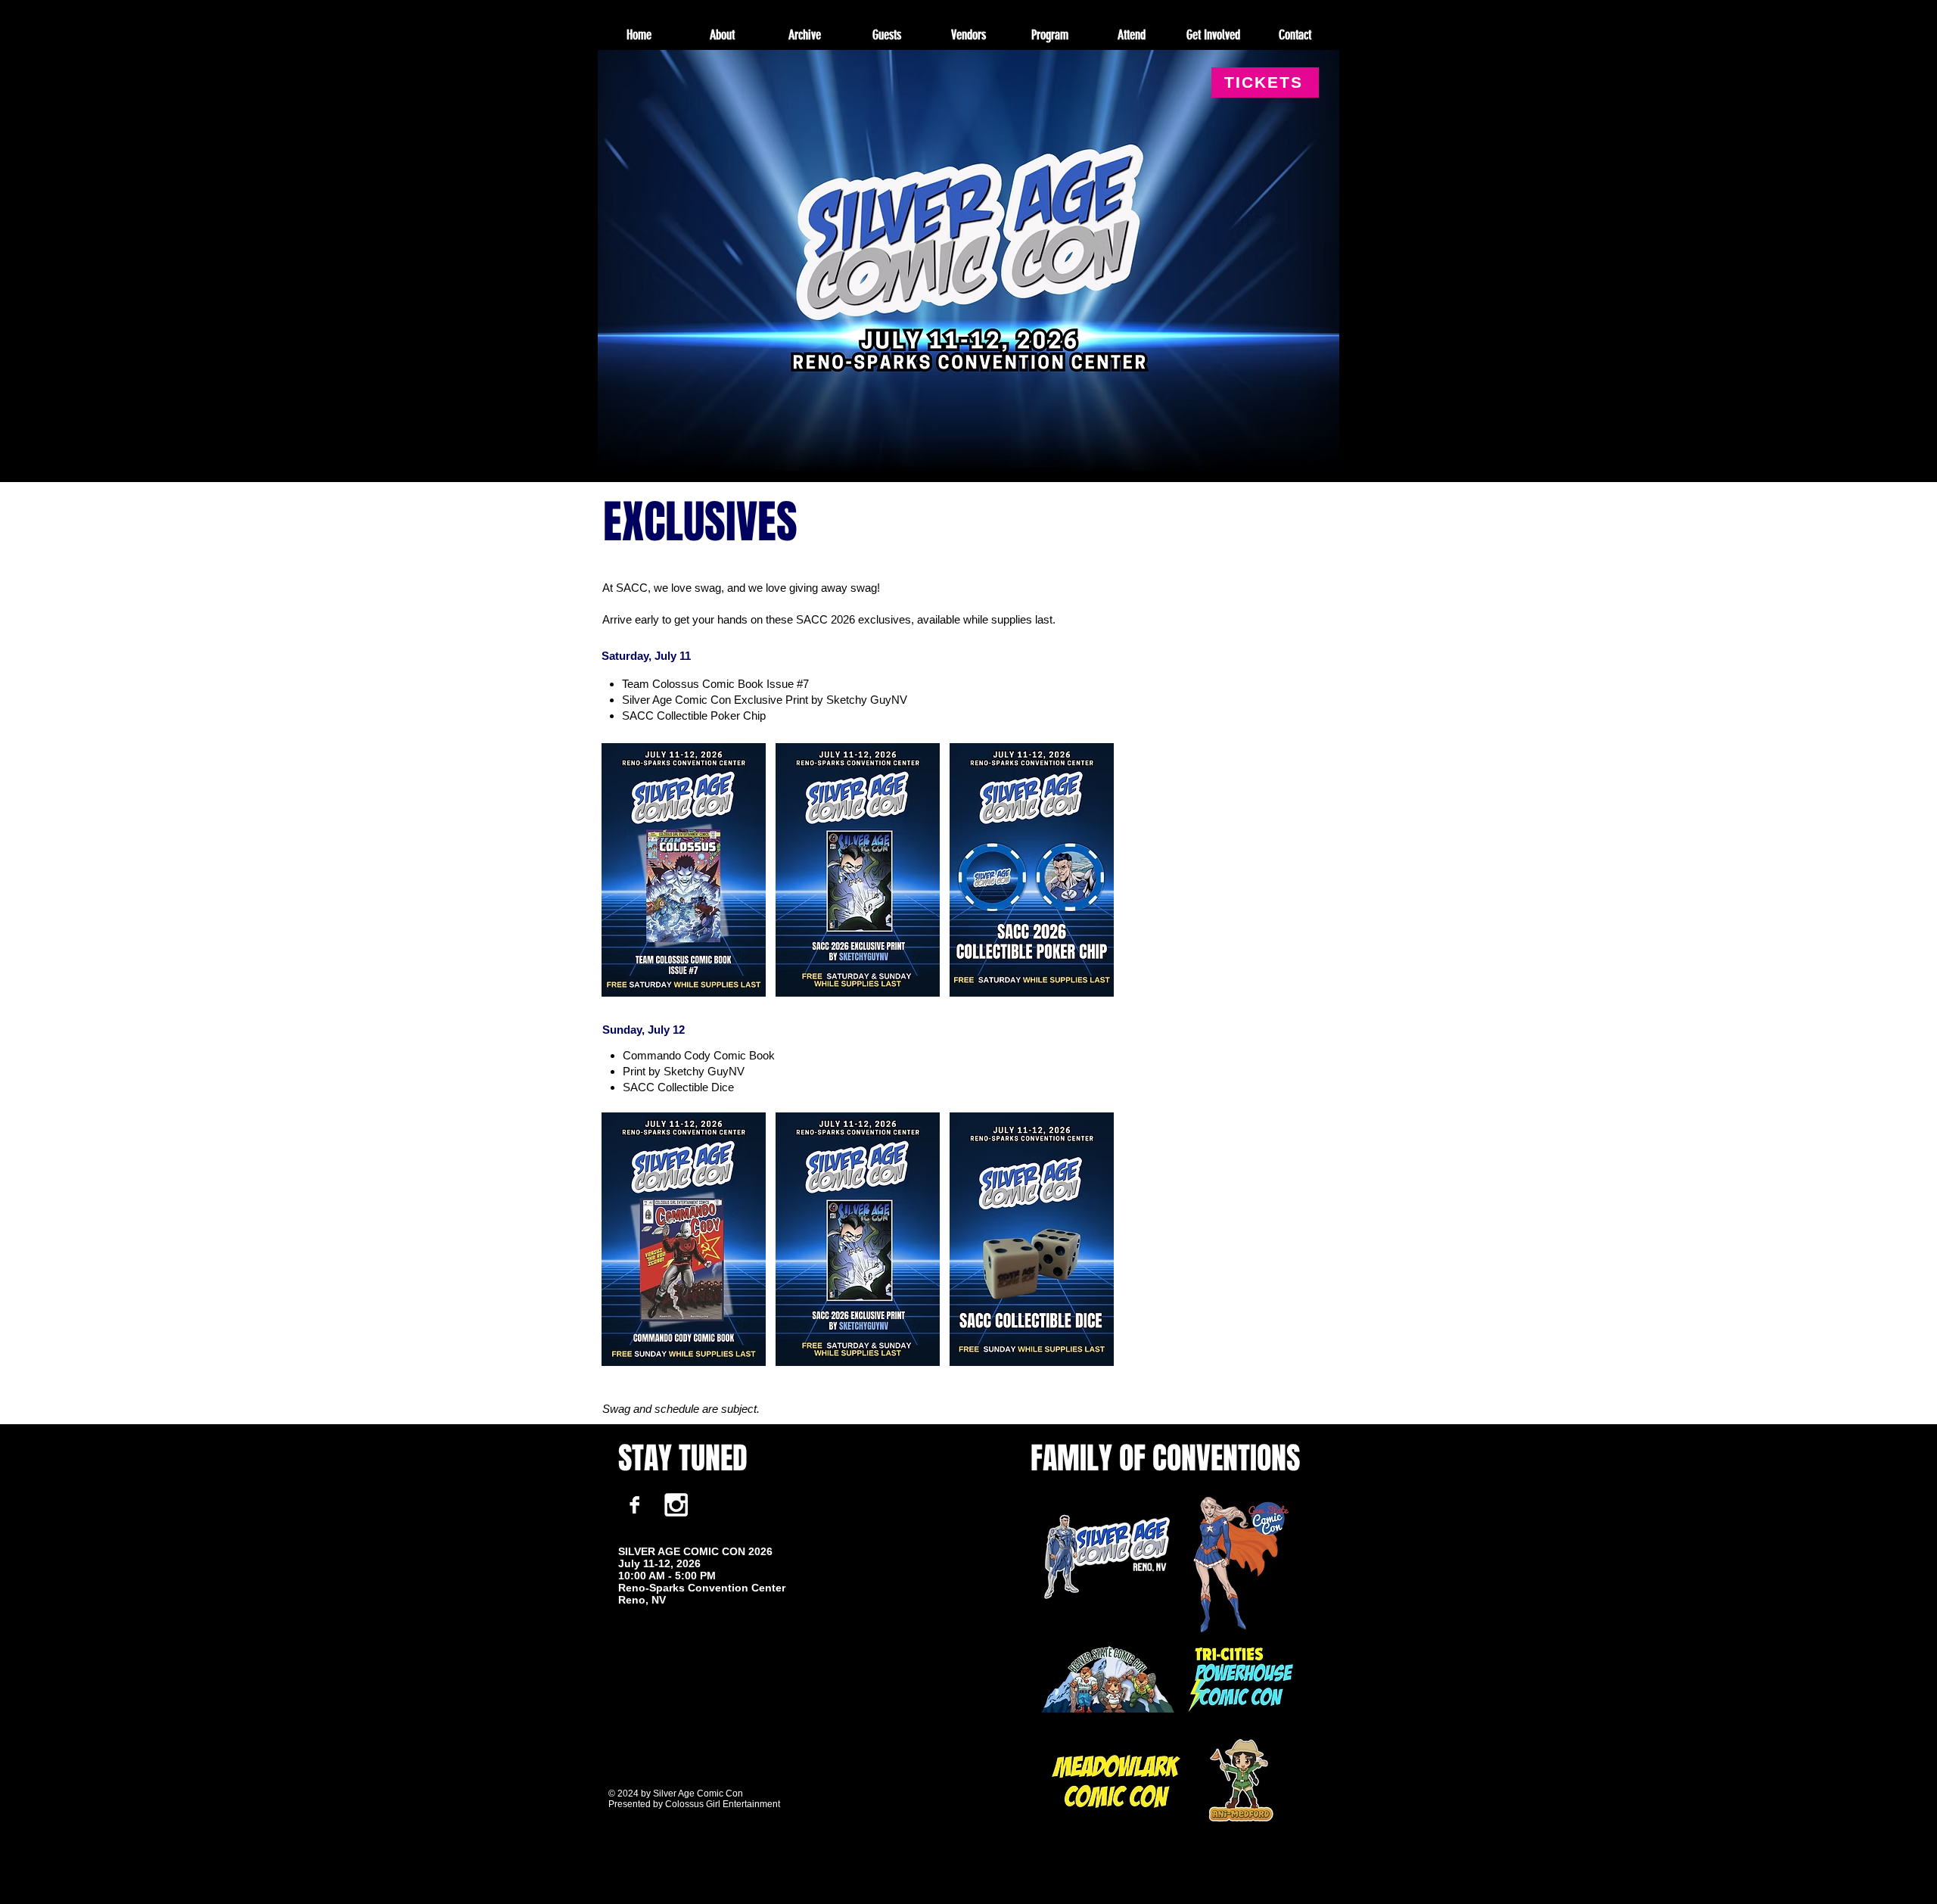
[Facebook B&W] (634, 1505)
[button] (804, 35)
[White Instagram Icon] (676, 1505)
